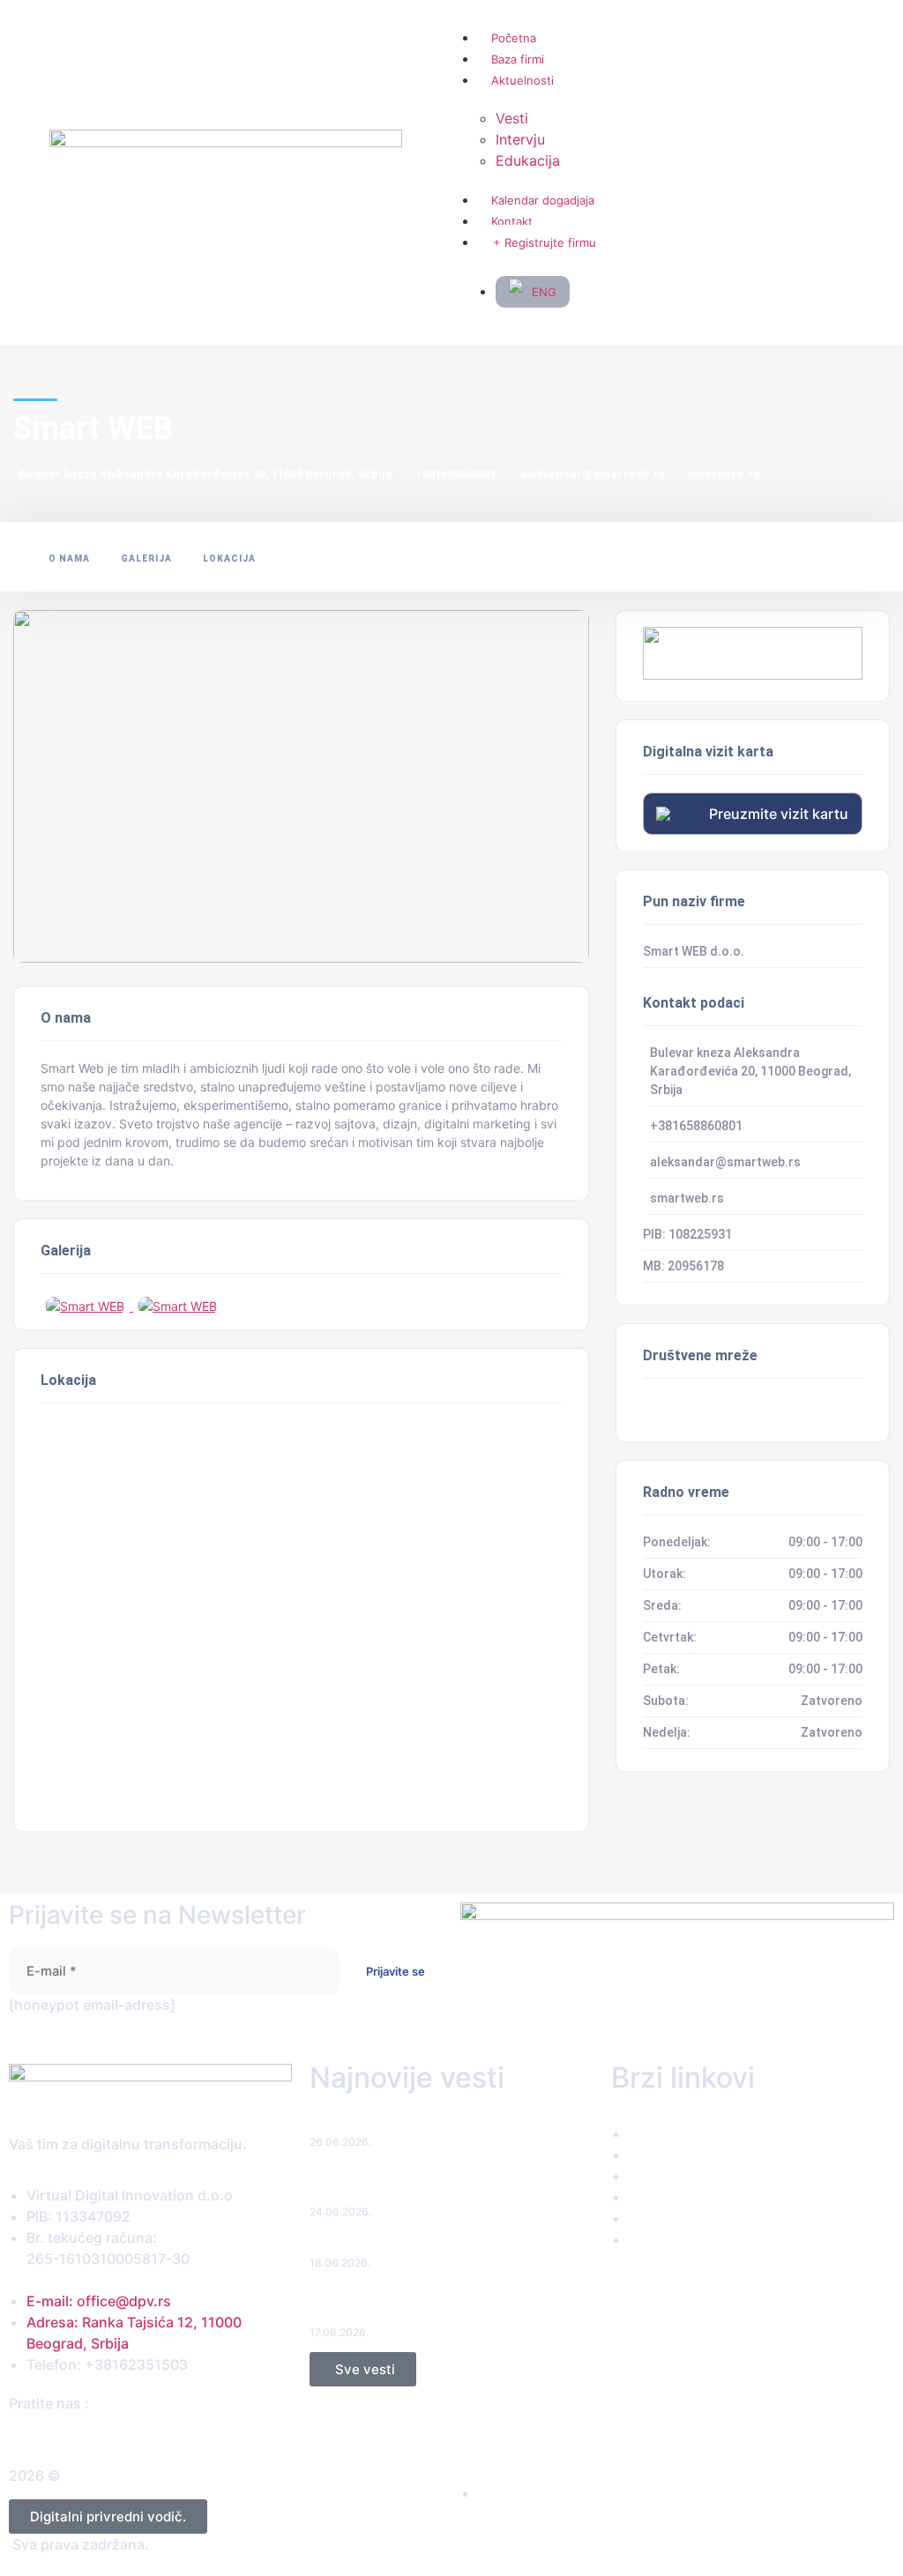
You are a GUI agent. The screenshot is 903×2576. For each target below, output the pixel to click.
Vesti (512, 118)
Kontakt (512, 221)
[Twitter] (32, 2435)
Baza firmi (518, 59)
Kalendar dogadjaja (543, 200)
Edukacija (528, 160)
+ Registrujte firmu (545, 242)
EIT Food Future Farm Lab (384, 2125)
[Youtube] (82, 2435)
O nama (69, 558)
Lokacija (229, 558)
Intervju (520, 139)
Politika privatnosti (541, 2494)
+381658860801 (456, 474)
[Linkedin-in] (66, 2435)
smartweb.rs (724, 474)
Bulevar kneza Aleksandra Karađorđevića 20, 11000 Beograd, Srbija (205, 474)
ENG (544, 292)
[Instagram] (49, 2435)
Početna (514, 38)
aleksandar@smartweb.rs (592, 474)
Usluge (661, 2177)
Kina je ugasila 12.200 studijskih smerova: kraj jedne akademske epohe (444, 2306)
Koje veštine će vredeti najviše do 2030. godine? (451, 2246)
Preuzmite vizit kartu (779, 814)
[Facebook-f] (15, 2435)
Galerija (146, 558)
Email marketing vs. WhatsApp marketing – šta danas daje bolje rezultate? (446, 2185)
